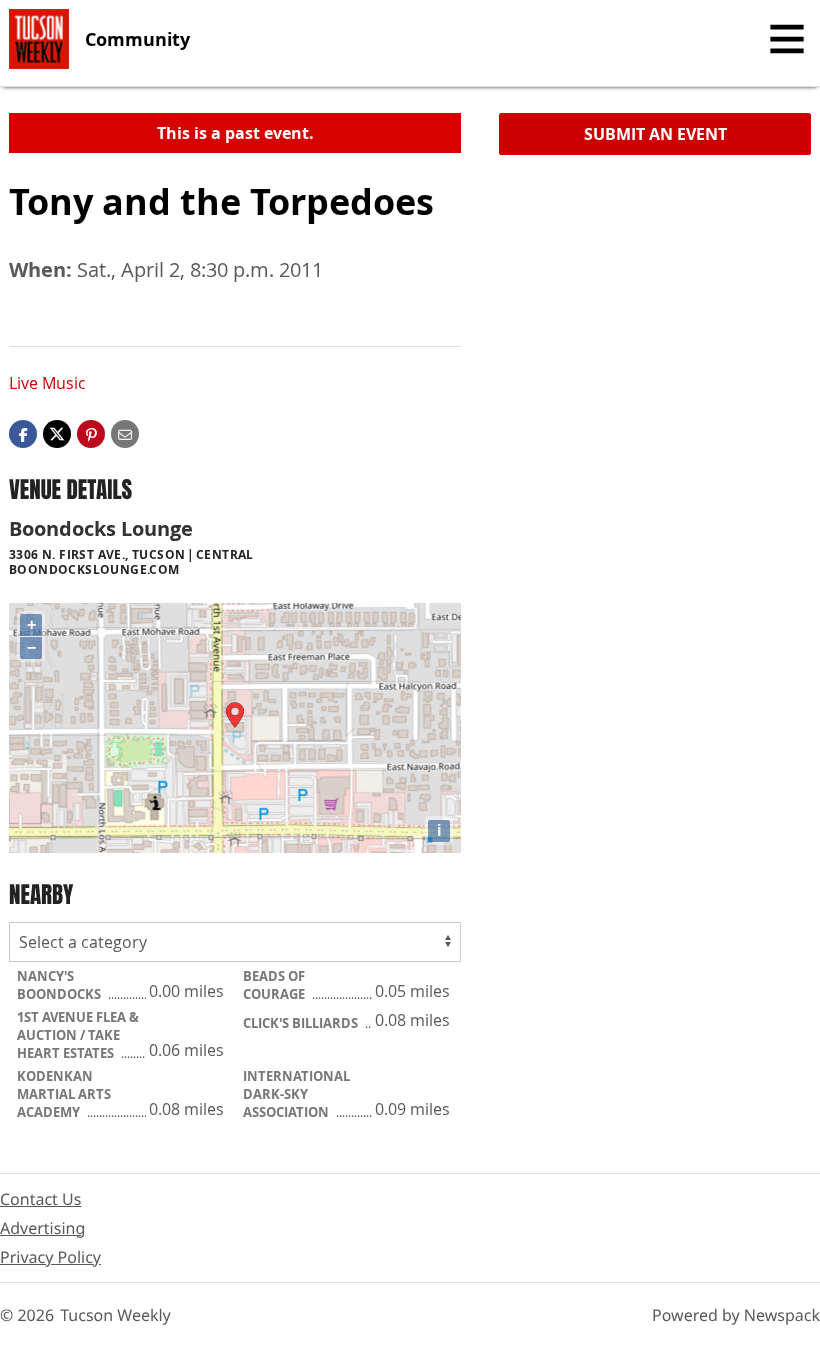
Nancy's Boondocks (60, 985)
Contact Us (40, 1199)
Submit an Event (655, 134)
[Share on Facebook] (23, 433)
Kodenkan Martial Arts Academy (64, 1094)
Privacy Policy (50, 1257)
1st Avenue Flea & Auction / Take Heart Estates (78, 1035)
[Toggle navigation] (787, 39)
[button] (91, 433)
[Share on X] (57, 433)
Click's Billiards (302, 1023)
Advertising (42, 1228)
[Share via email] (125, 433)
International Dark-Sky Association (296, 1094)
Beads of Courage (275, 985)
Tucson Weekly (115, 1315)
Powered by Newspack (736, 1315)
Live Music (47, 383)
